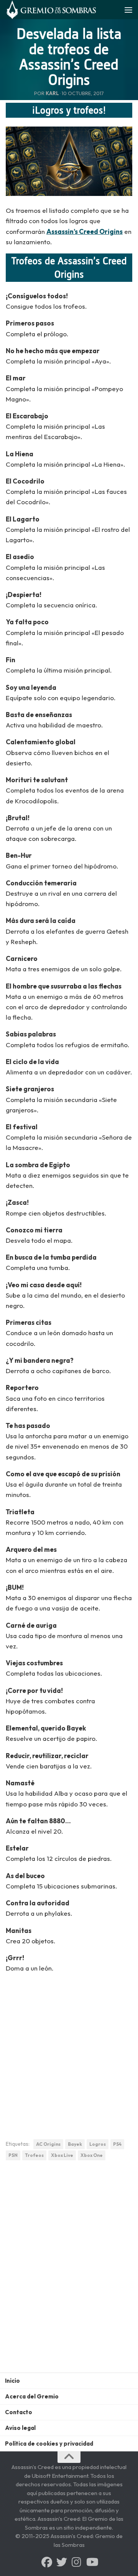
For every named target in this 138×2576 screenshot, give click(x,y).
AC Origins (48, 2144)
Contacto (19, 2412)
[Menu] (128, 10)
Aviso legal (20, 2428)
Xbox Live (62, 2155)
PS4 (117, 2144)
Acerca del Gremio (32, 2396)
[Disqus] (69, 2272)
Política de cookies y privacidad (49, 2444)
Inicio (12, 2381)
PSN (13, 2155)
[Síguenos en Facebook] (47, 2562)
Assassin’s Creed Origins (85, 231)
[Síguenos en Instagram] (77, 2562)
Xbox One (92, 2155)
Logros (98, 2144)
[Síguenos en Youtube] (92, 2562)
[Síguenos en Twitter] (62, 2562)
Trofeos (34, 2155)
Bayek (75, 2144)
